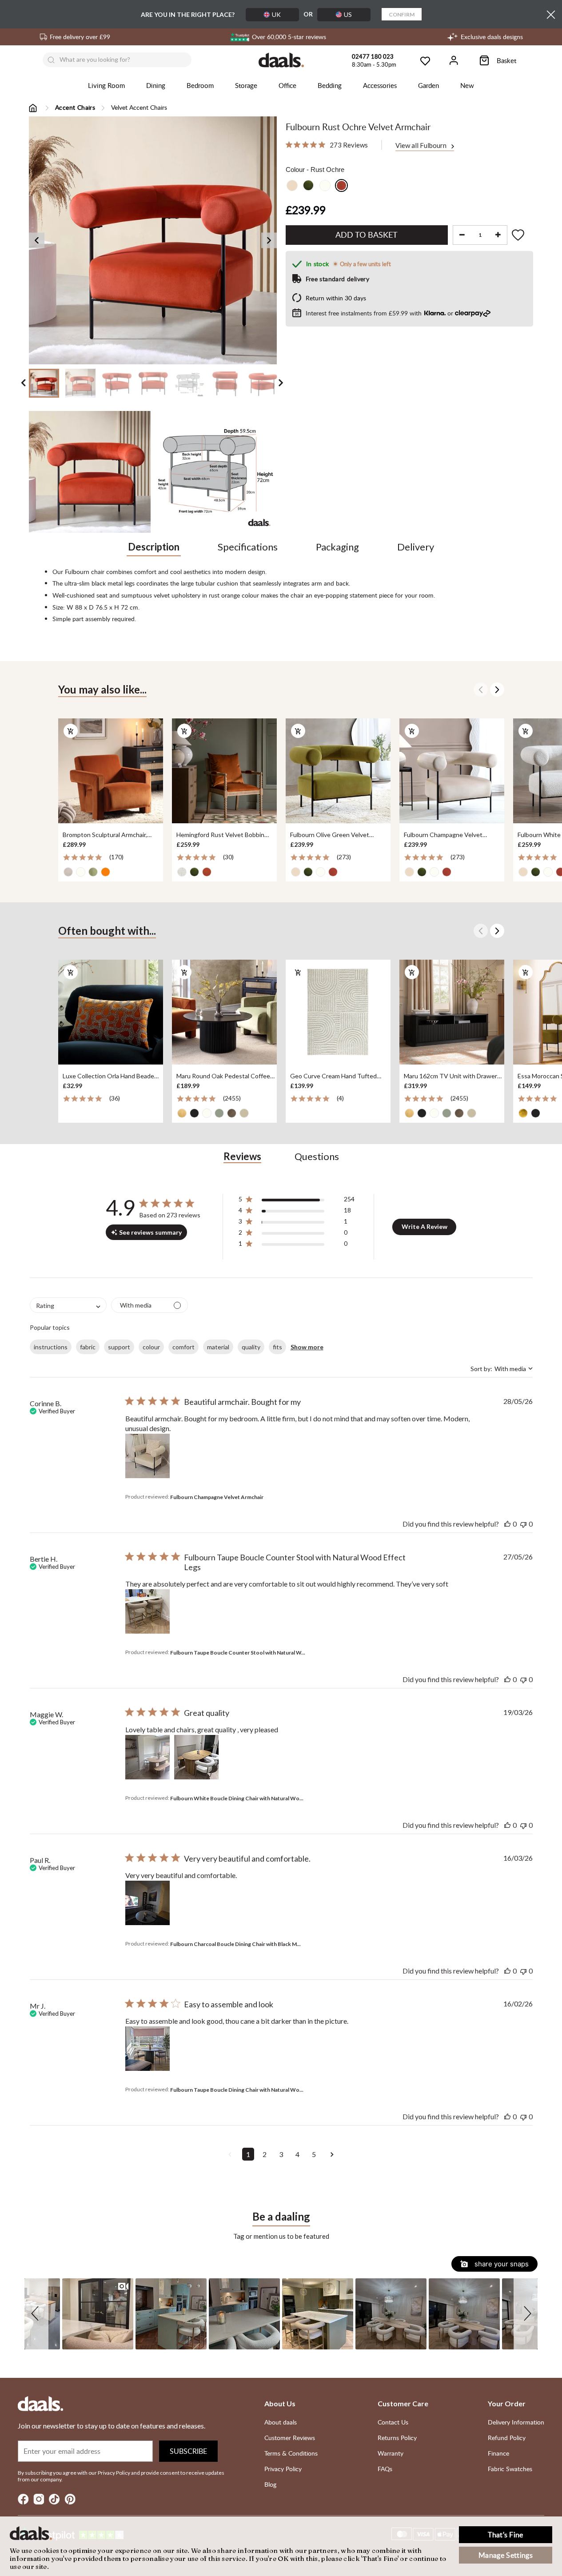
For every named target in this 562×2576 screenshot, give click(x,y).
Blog (270, 2484)
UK (276, 14)
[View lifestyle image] (90, 472)
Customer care (403, 2403)
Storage (246, 85)
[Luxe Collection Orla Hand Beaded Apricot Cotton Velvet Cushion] (111, 1013)
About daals (281, 2422)
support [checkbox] (119, 1347)
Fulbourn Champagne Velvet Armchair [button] (217, 1497)
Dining (156, 85)
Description (154, 547)
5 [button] (314, 2154)
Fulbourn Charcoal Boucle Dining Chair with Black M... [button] (235, 1944)
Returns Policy (397, 2438)
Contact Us (393, 2422)
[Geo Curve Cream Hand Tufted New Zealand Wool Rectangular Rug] (338, 1013)
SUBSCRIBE (188, 2451)
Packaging (337, 547)
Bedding (330, 85)
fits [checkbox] (277, 1347)
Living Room (106, 85)
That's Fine (506, 2535)
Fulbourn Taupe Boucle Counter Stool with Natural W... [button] (238, 1653)
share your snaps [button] (501, 2264)
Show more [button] (307, 1347)
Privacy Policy (283, 2469)
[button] (297, 1201)
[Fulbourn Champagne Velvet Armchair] (452, 771)
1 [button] (248, 2154)
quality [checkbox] (251, 1347)
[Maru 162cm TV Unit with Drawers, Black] (452, 1013)
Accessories (380, 85)
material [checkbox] (218, 1347)
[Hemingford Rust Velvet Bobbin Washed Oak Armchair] (224, 771)
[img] (289, 145)
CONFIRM (402, 14)
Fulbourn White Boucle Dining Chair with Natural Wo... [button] (237, 1798)
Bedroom (200, 85)
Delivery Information (516, 2422)
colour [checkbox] (151, 1347)
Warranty (391, 2453)
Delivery (416, 547)
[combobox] (68, 1305)
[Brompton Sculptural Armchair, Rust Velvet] (111, 771)
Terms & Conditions (291, 2453)
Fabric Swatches (510, 2469)
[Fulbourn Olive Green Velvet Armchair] (338, 771)
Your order (507, 2403)
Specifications (248, 547)
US (348, 14)
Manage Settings (506, 2555)
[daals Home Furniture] (281, 60)
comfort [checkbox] (183, 1347)
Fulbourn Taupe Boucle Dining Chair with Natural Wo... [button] (237, 2090)
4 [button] (297, 2154)
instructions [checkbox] (51, 1347)
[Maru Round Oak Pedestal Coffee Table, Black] (224, 1013)
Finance (498, 2453)
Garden (428, 85)
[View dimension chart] (216, 472)
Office (287, 85)
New (467, 85)
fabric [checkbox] (88, 1347)
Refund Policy (507, 2438)
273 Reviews (349, 145)
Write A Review (424, 1226)
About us (280, 2403)
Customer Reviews (290, 2438)
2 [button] (265, 2154)
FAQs (385, 2469)
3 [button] (281, 2154)
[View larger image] (153, 240)
